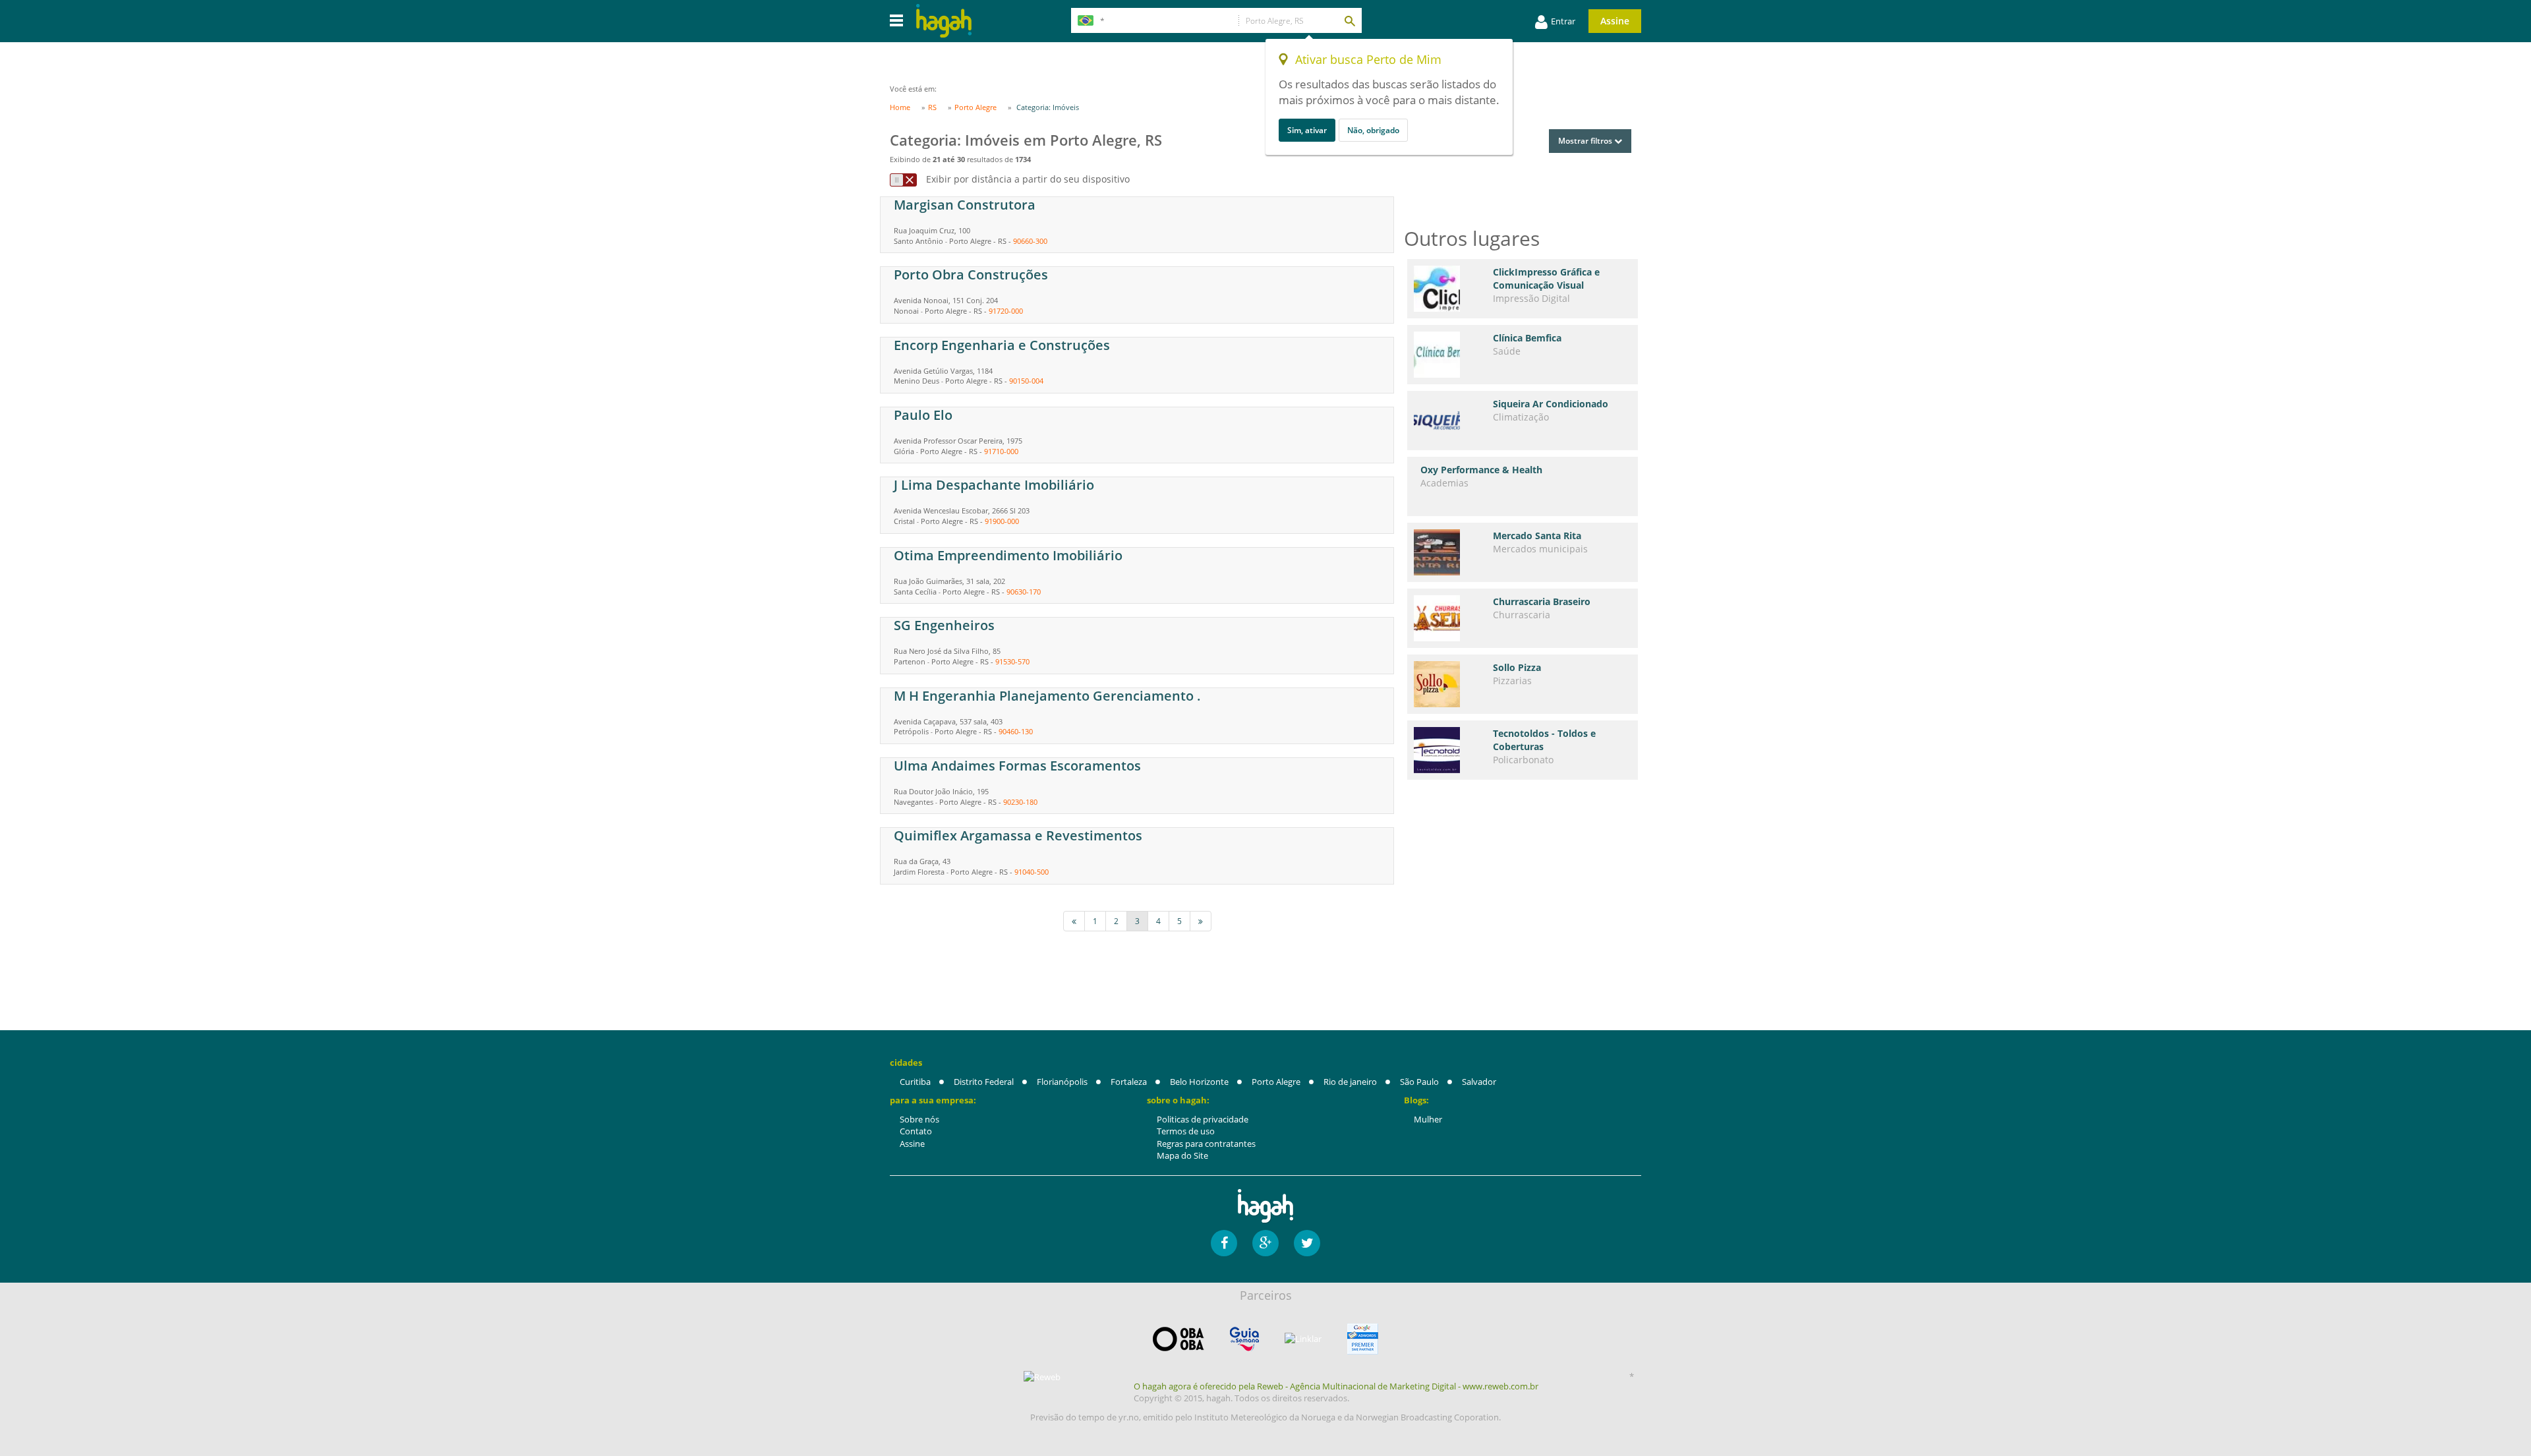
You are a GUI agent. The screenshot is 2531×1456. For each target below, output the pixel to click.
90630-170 (1024, 592)
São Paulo (1419, 1082)
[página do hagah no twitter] (1307, 1243)
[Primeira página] (1074, 921)
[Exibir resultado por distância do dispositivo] (903, 180)
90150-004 (1026, 381)
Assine (1615, 21)
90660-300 (1030, 241)
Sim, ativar (1307, 130)
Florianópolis (1062, 1082)
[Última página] (1201, 921)
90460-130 (1016, 731)
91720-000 (1006, 311)
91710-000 (1001, 451)
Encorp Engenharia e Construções (1002, 345)
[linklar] (1303, 1339)
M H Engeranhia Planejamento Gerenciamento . (1047, 696)
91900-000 (1002, 521)
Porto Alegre (1276, 1082)
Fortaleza (1129, 1082)
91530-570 (1012, 661)
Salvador (1479, 1082)
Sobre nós (919, 1119)
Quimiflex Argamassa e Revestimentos (1018, 835)
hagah (944, 21)
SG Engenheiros (944, 625)
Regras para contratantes (1206, 1144)
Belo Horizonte (1199, 1082)
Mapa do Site (1182, 1155)
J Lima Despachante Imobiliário (994, 485)
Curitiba (915, 1082)
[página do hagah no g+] (1265, 1243)
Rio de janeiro (1350, 1082)
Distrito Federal (984, 1082)
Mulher (1428, 1119)
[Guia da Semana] (1244, 1339)
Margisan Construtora (965, 205)
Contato (916, 1131)
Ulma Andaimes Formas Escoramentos (1017, 766)
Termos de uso (1186, 1131)
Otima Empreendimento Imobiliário (1008, 555)
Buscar (1349, 20)
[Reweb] (1043, 1377)
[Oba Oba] (1178, 1339)
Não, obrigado (1373, 130)
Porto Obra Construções (971, 275)
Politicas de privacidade (1203, 1119)
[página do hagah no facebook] (1224, 1243)
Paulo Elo (923, 415)
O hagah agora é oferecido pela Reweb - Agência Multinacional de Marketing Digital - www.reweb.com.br (1336, 1386)
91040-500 (1032, 872)
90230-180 (1020, 802)
